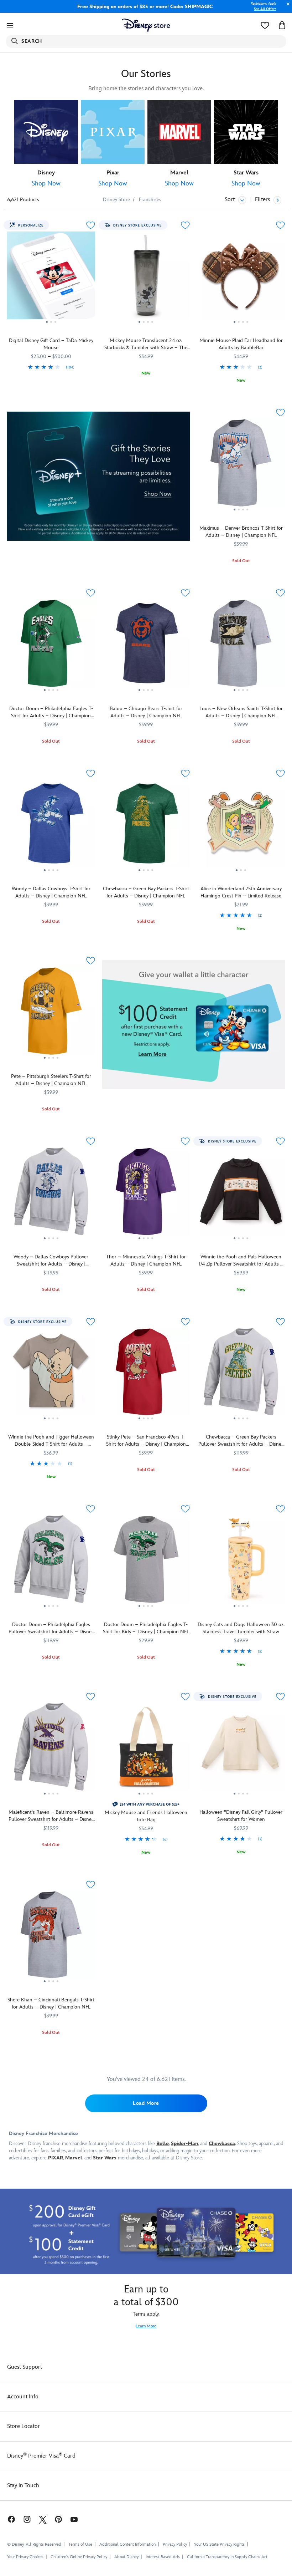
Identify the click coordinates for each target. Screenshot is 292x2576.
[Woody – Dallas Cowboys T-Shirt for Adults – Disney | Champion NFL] (51, 826)
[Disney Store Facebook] (8, 2519)
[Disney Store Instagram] (27, 2519)
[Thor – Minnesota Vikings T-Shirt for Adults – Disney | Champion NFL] (146, 1194)
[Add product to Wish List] (91, 225)
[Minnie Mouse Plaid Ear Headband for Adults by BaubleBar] (241, 278)
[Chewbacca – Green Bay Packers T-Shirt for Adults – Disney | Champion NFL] (146, 826)
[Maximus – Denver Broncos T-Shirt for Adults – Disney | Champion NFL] (241, 465)
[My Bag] (282, 25)
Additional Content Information (127, 2544)
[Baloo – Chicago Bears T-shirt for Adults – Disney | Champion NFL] (146, 646)
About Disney (126, 2557)
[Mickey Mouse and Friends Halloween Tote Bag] (146, 1750)
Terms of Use (80, 2544)
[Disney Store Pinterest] (58, 2519)
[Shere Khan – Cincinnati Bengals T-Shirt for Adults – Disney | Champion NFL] (51, 1938)
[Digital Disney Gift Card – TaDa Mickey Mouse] (51, 278)
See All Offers (265, 9)
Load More (146, 2103)
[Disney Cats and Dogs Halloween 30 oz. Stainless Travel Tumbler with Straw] (241, 1562)
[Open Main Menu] (10, 25)
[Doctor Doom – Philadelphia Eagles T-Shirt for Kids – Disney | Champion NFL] (146, 1562)
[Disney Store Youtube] (74, 2519)
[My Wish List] (265, 25)
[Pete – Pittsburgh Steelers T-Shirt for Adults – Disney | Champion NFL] (51, 1014)
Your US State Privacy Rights (219, 2544)
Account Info (23, 2397)
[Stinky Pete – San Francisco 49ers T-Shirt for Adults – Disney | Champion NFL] (146, 1375)
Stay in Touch (23, 2486)
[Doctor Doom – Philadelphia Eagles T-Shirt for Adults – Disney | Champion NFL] (51, 646)
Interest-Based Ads (163, 2557)
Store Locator (24, 2426)
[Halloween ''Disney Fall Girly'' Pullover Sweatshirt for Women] (241, 1750)
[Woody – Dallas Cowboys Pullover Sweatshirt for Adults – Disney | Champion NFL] (51, 1194)
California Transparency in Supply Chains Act (227, 2557)
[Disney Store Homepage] (146, 25)
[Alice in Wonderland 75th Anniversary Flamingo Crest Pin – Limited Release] (241, 826)
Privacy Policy (175, 2544)
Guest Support (25, 2367)
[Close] (286, 8)
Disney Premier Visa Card (41, 2456)
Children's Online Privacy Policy (79, 2557)
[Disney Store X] (43, 2519)
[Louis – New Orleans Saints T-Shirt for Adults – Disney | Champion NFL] (241, 646)
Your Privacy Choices (25, 2557)
